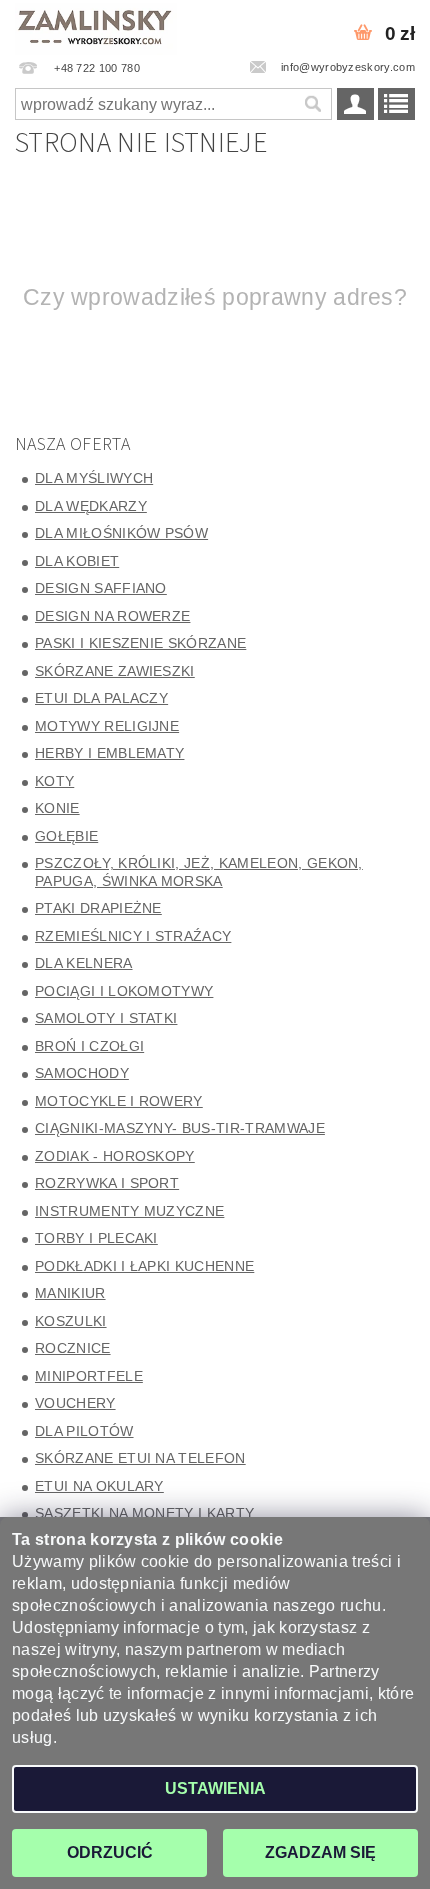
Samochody (82, 1073)
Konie (57, 808)
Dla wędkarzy (91, 506)
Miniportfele (89, 1376)
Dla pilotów (84, 1431)
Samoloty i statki (106, 1018)
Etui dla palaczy (101, 698)
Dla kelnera (84, 963)
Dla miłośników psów (121, 533)
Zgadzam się (320, 1852)
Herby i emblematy (109, 753)
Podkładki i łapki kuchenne (144, 1266)
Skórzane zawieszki (115, 671)
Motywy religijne (107, 726)
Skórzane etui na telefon (140, 1458)
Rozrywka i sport (107, 1183)
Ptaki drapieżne (98, 908)
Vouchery (75, 1403)
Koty (54, 781)
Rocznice (73, 1348)
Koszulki (71, 1321)
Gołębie (66, 836)
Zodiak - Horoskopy (115, 1156)
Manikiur (70, 1293)
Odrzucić (110, 1852)
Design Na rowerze (112, 616)
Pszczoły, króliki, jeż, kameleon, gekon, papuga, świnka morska (199, 872)
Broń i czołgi (89, 1046)
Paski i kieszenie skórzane (140, 643)
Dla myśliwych (94, 478)
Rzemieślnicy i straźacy (133, 936)
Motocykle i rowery (119, 1101)
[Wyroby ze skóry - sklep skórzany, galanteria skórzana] (96, 26)
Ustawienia (215, 1788)
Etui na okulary (99, 1486)
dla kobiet (77, 561)
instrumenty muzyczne (129, 1211)
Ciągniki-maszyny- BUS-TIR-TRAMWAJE (180, 1128)
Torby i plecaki (96, 1238)
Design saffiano (101, 588)
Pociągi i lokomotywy (124, 991)
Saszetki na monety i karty (144, 1513)
